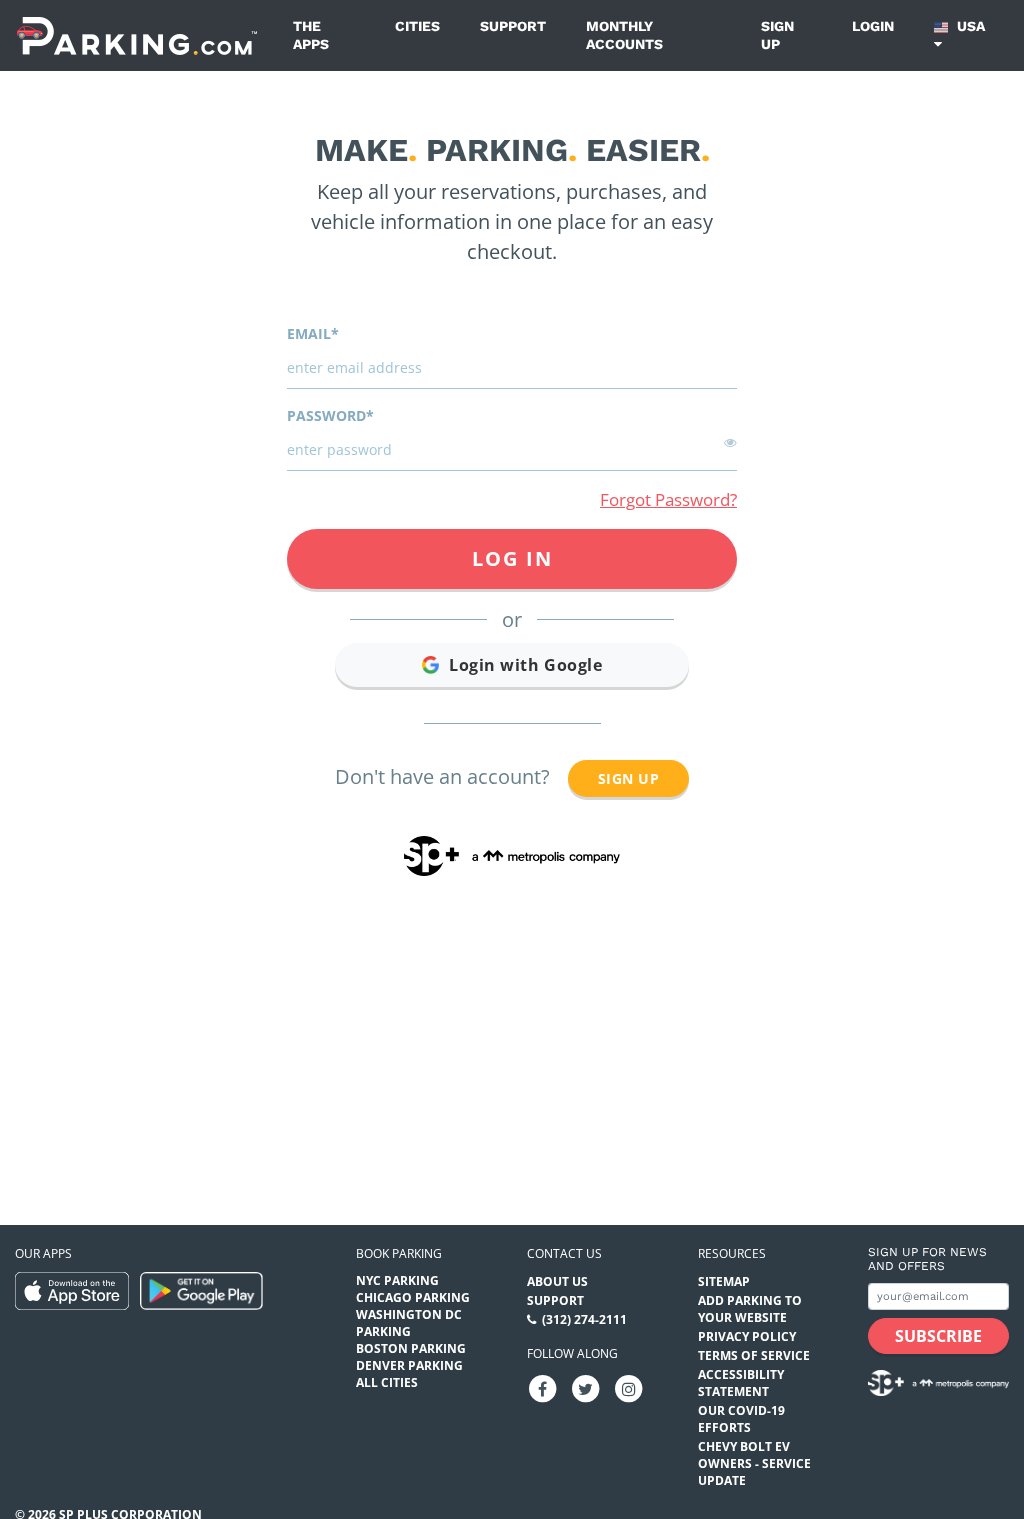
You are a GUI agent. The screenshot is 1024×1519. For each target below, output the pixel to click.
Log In (512, 558)
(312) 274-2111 (584, 1319)
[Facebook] (543, 1388)
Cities (417, 26)
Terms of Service (754, 1355)
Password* (330, 415)
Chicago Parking (413, 1297)
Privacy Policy (747, 1336)
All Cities (387, 1382)
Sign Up (628, 778)
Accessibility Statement (741, 1383)
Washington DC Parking (409, 1323)
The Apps (311, 35)
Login (873, 26)
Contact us (564, 1253)
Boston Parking (411, 1348)
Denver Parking (409, 1365)
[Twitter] (586, 1388)
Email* (313, 333)
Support (513, 26)
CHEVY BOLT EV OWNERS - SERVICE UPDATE (754, 1463)
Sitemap (724, 1281)
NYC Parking (397, 1280)
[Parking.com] (137, 35)
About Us (557, 1281)
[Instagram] (629, 1388)
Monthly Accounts (624, 35)
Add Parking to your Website (750, 1309)
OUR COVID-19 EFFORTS (741, 1419)
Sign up (777, 35)
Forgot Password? (668, 499)
